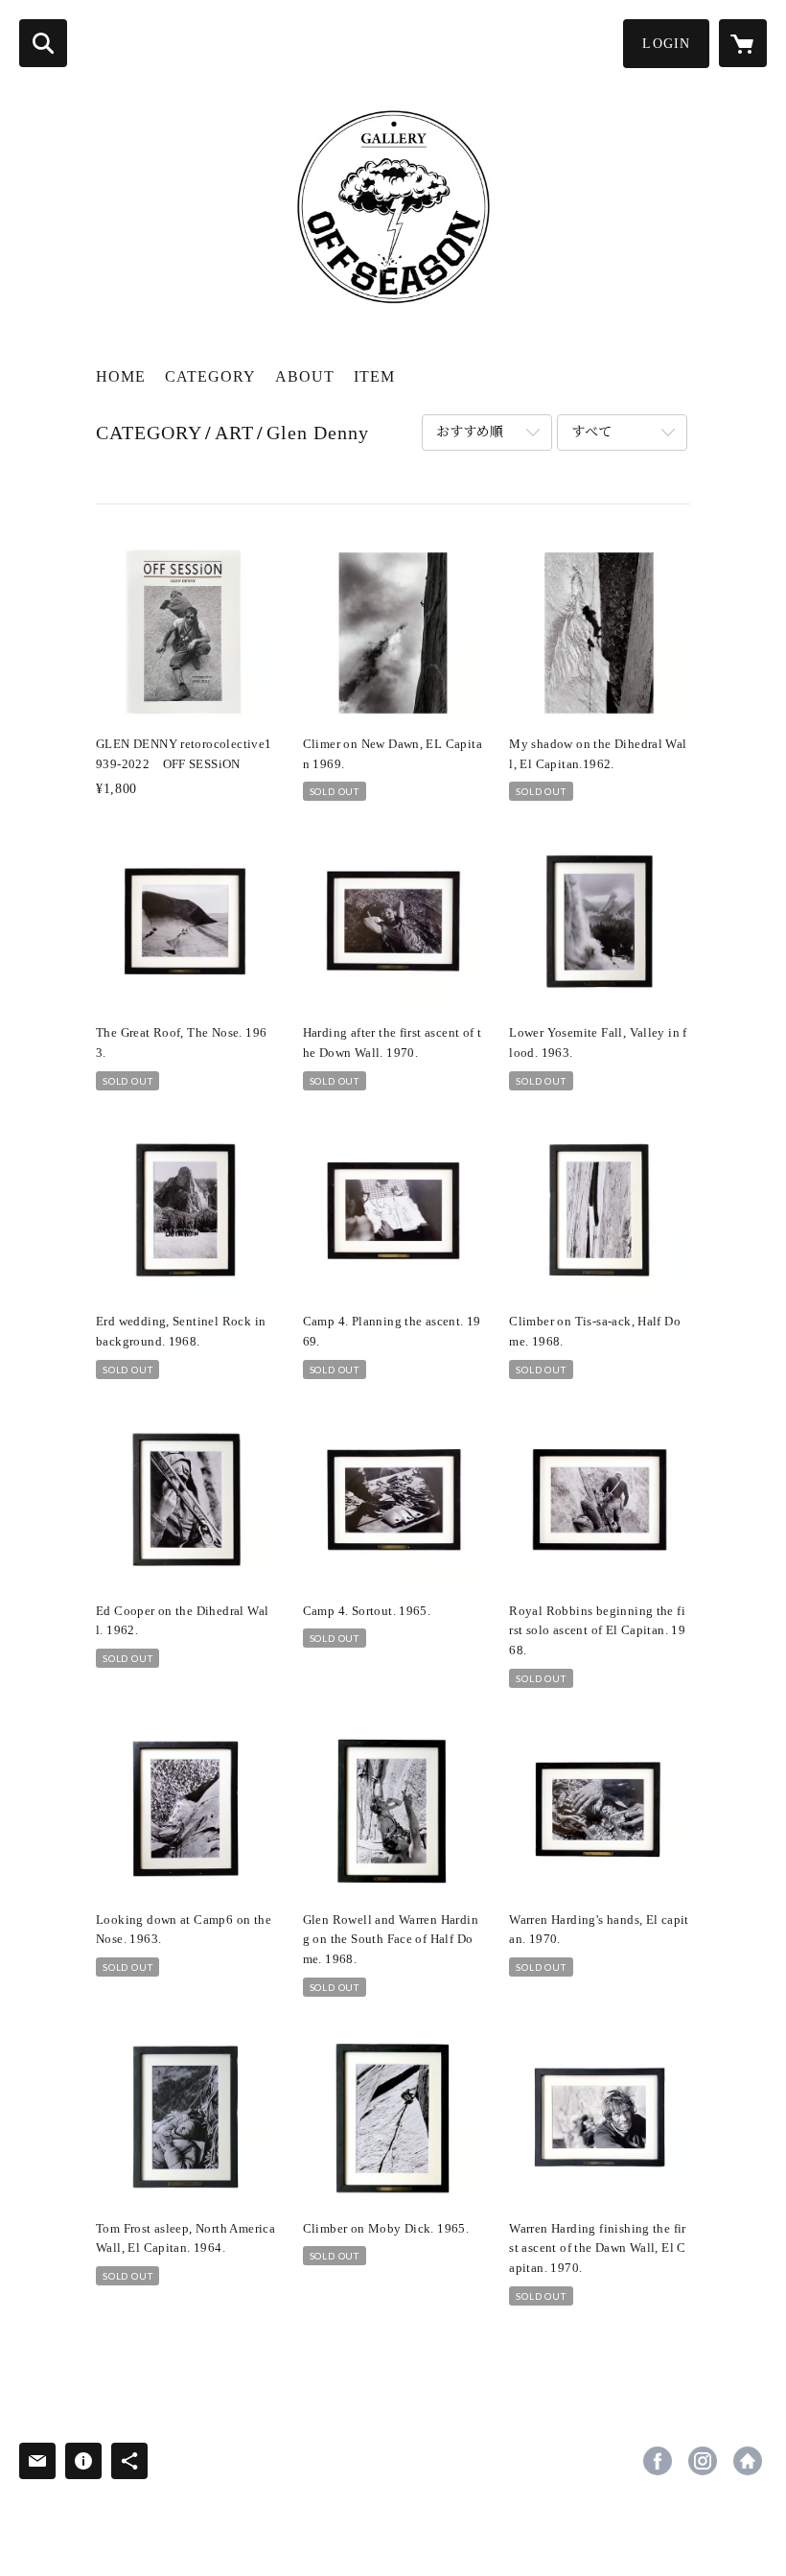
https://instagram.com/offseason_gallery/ (703, 2461)
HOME (121, 376)
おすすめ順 (470, 432)
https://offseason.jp (748, 2461)
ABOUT (305, 376)
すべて (591, 432)
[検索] (43, 43)
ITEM (374, 376)
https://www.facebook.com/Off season (658, 2461)
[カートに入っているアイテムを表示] (743, 43)
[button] (666, 44)
